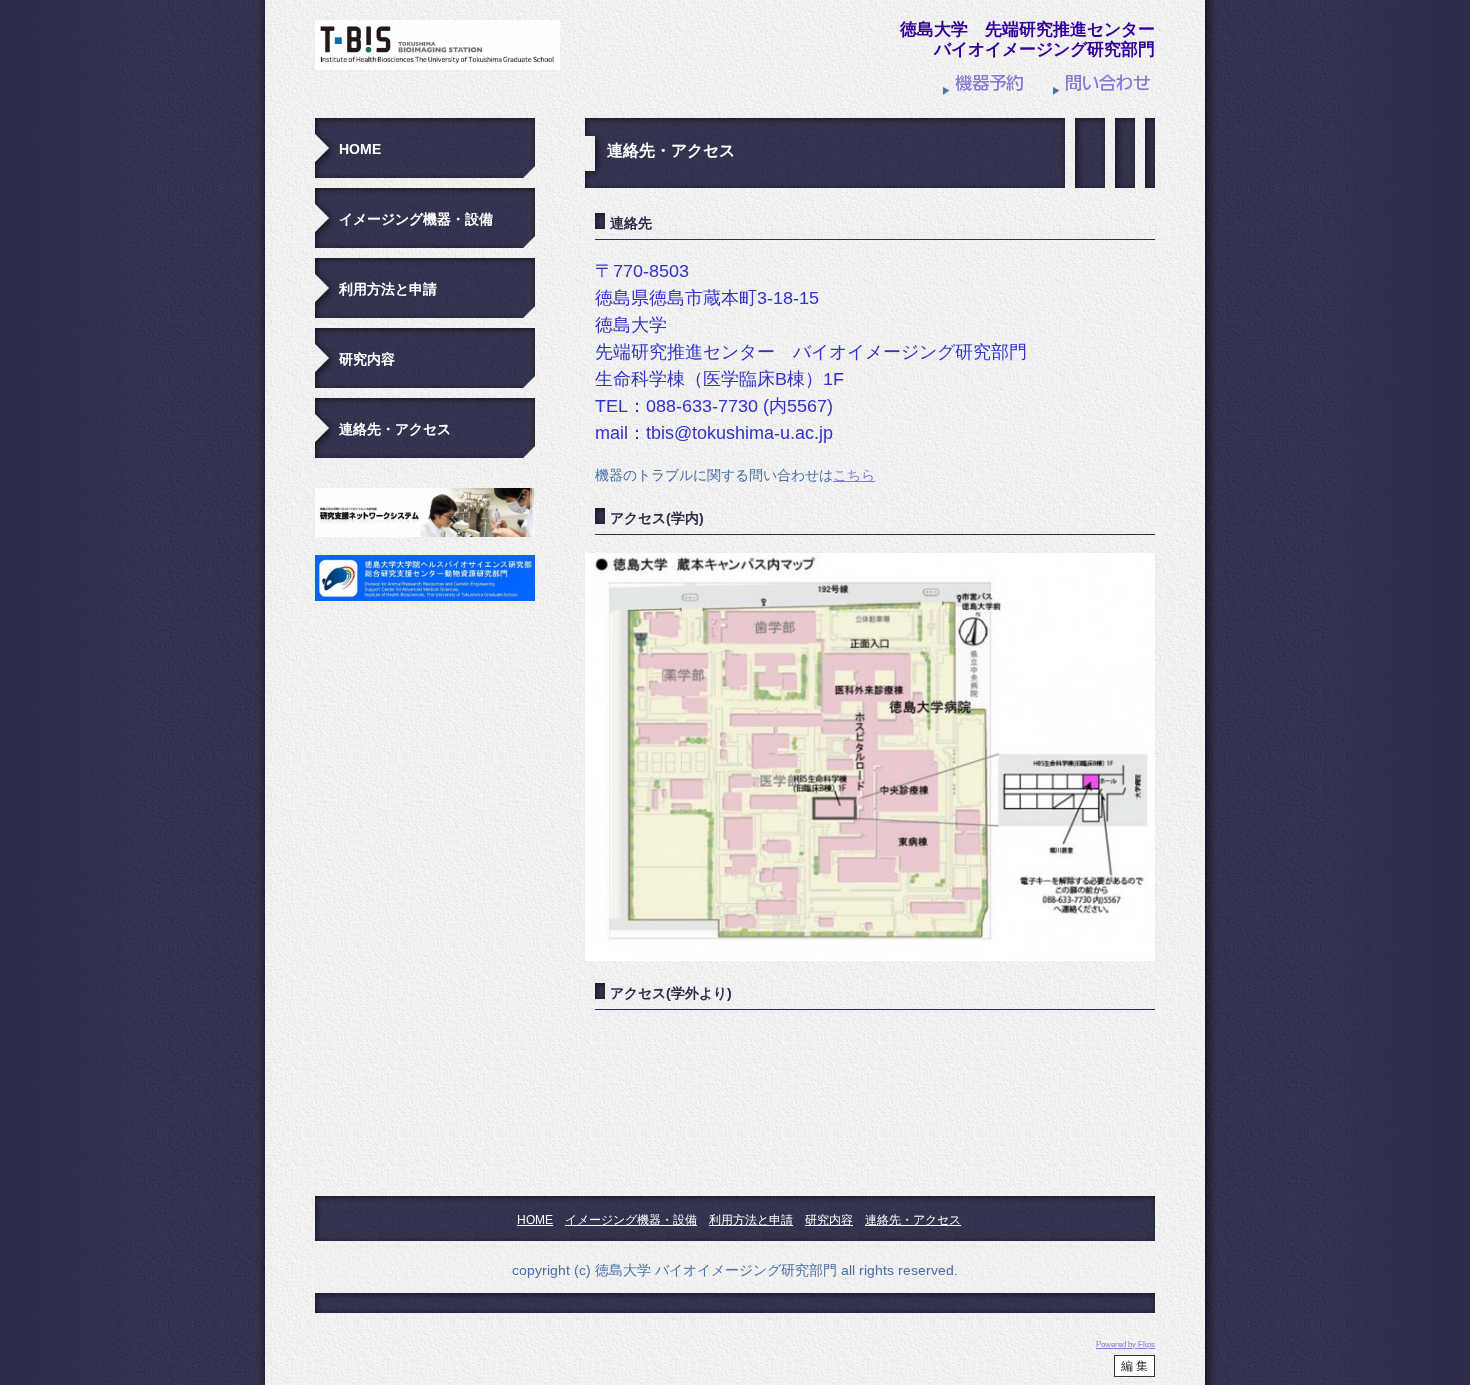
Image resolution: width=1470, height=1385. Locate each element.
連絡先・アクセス (395, 429)
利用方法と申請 (388, 289)
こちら (854, 475)
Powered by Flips (1125, 1344)
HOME (360, 149)
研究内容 (367, 359)
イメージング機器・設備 (416, 219)
